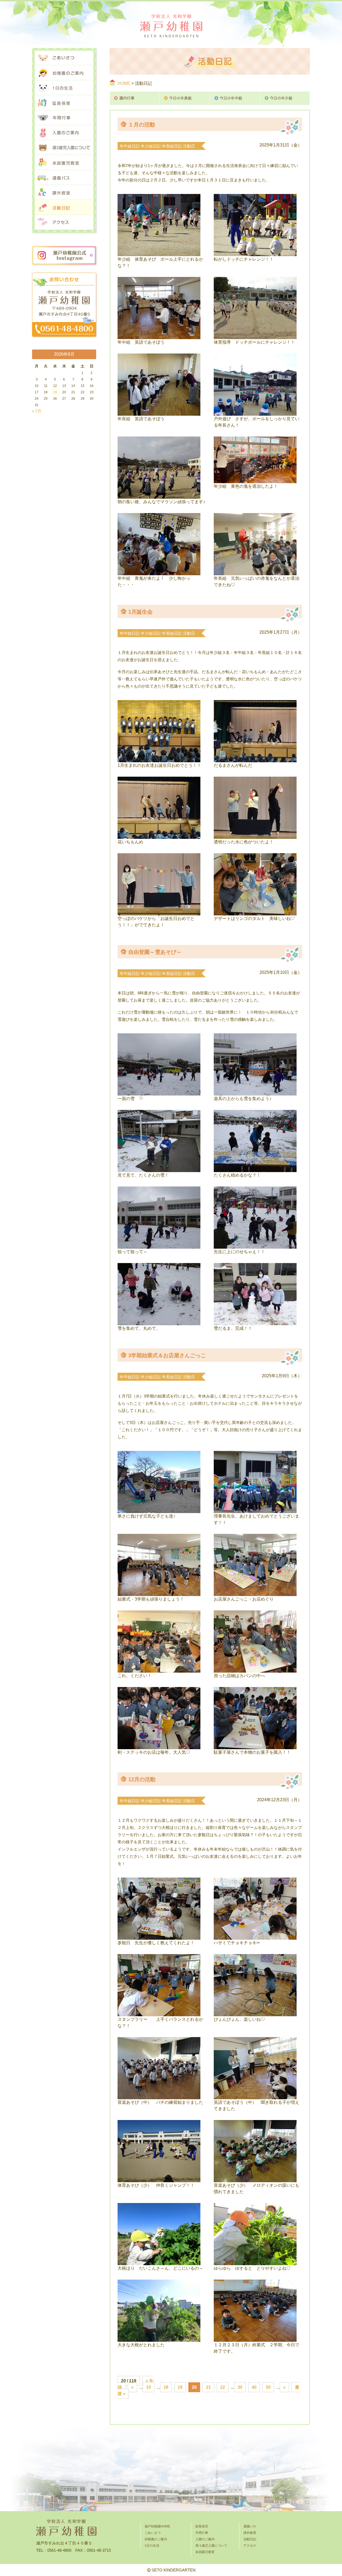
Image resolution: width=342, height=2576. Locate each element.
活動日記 (64, 208)
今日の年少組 (285, 98)
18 (166, 2387)
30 (240, 2387)
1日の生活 (64, 88)
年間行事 (64, 118)
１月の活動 (142, 125)
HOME (124, 83)
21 (208, 2387)
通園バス (64, 178)
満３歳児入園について (64, 148)
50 (268, 2387)
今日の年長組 (185, 98)
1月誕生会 (140, 612)
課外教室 (64, 193)
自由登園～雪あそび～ (155, 952)
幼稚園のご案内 (64, 73)
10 (149, 2387)
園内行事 (135, 98)
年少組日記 (151, 146)
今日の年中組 (235, 98)
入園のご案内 (64, 133)
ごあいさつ (64, 58)
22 (223, 2387)
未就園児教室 (64, 163)
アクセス (64, 223)
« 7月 (37, 411)
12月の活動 (142, 1779)
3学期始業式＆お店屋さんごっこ (167, 1355)
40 (254, 2387)
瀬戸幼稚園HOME (157, 2526)
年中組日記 (130, 146)
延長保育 (64, 103)
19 (180, 2387)
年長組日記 (172, 146)
